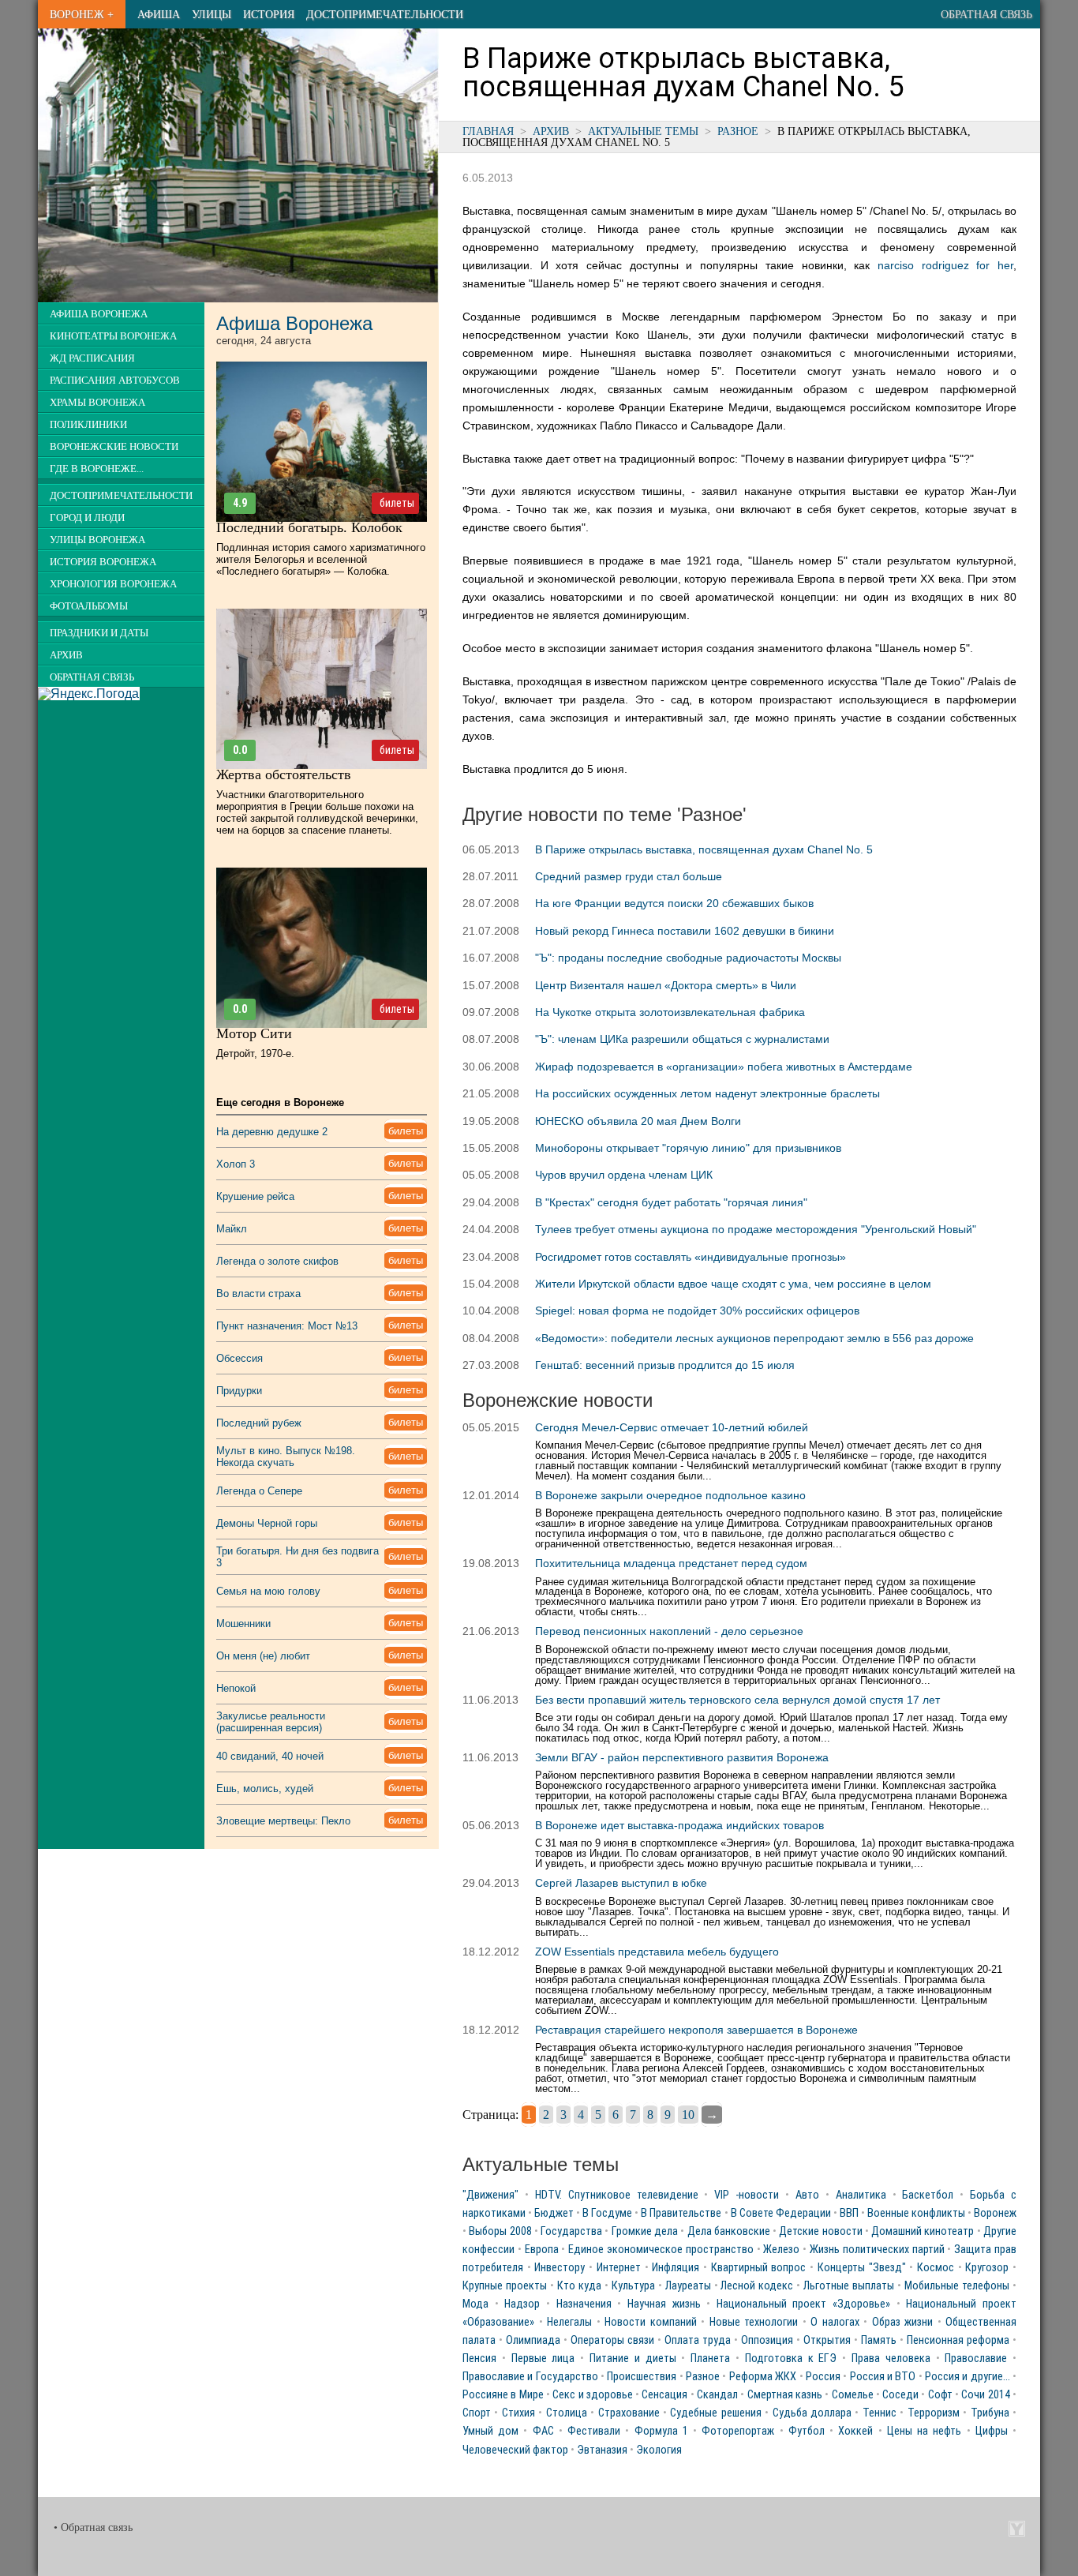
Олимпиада (533, 2340)
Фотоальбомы (89, 606)
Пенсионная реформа (958, 2340)
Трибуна (990, 2413)
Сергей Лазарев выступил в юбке (621, 1883)
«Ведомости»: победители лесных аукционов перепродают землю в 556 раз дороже (754, 1338)
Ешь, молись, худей (265, 1789)
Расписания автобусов (115, 381)
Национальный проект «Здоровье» (803, 2304)
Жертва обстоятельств (284, 774)
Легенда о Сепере (259, 1491)
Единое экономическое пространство (661, 2250)
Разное (738, 131)
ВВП (849, 2213)
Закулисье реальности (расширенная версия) (271, 1722)
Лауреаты (688, 2286)
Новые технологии (754, 2322)
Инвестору (560, 2268)
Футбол (807, 2431)
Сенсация (664, 2395)
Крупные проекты (505, 2286)
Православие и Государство (530, 2377)
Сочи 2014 (985, 2395)
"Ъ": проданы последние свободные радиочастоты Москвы (688, 958)
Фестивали (594, 2431)
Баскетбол (928, 2195)
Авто (807, 2195)
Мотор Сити (254, 1033)
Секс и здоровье (593, 2395)
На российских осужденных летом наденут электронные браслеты (707, 1093)
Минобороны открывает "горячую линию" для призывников (688, 1148)
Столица (567, 2413)
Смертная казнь (785, 2395)
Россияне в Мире (503, 2395)
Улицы (211, 14)
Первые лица (543, 2359)
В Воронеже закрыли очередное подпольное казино (670, 1495)
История (269, 14)
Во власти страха (258, 1294)
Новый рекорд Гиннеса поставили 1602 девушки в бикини (685, 931)
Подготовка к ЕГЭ (791, 2359)
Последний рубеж (259, 1423)
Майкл (232, 1229)
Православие (976, 2359)
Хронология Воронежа (113, 584)
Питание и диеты (633, 2359)
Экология (659, 2450)
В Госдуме (607, 2213)
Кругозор (987, 2268)
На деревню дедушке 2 (272, 1132)
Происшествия (642, 2377)
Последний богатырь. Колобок (309, 527)
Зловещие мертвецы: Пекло (283, 1821)
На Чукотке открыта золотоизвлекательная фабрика (670, 1012)
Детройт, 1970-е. (255, 1054)
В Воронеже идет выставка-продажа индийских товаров (679, 1825)
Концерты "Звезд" (862, 2268)
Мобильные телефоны (957, 2286)
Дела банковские (729, 2231)
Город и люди (87, 518)
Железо (781, 2250)
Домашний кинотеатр (923, 2231)
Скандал (717, 2395)
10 (688, 2115)
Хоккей (855, 2431)
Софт (940, 2395)
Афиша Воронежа (99, 314)
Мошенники (243, 1624)
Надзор (522, 2304)
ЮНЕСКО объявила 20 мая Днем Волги (638, 1121)
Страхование (629, 2413)
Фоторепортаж (738, 2431)
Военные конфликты (916, 2213)
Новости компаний (651, 2322)
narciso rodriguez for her (945, 265)
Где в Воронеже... (97, 469)
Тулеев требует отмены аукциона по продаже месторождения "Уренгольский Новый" (756, 1229)
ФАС (543, 2431)
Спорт (477, 2413)
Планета (710, 2359)
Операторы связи (612, 2340)
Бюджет (554, 2213)
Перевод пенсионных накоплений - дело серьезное (669, 1631)
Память (879, 2340)
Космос (936, 2268)
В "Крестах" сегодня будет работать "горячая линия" (671, 1202)
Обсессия (240, 1358)
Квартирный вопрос (759, 2268)
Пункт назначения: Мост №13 (287, 1326)
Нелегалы (569, 2322)
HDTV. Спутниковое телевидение (617, 2195)
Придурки (239, 1391)
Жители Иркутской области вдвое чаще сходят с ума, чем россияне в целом (733, 1284)
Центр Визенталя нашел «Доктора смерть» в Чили (666, 985)
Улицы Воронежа (97, 540)
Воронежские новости (114, 447)
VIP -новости (747, 2195)
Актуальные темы (643, 131)
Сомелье (853, 2395)
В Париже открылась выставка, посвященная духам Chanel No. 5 (704, 849)
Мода (475, 2304)
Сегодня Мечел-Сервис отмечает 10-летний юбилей (672, 1427)
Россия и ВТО (883, 2377)
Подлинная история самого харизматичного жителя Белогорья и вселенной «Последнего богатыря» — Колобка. (321, 559)
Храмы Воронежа (97, 403)
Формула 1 (661, 2431)
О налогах (835, 2322)
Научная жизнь (664, 2304)
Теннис (880, 2413)
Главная (488, 131)
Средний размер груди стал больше (629, 876)
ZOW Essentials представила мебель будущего (657, 1952)
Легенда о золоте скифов (277, 1261)
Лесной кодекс (757, 2286)
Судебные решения (715, 2413)
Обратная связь (986, 14)
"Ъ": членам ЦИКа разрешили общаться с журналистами (682, 1039)
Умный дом (490, 2431)
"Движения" (490, 2195)
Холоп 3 (236, 1164)
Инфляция (676, 2268)
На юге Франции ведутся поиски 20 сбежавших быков (674, 903)
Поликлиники (88, 425)
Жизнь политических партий (877, 2250)
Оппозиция (767, 2340)
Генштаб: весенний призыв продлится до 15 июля (665, 1365)
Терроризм (934, 2413)
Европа (542, 2250)
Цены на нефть (924, 2431)
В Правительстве (681, 2213)
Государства (571, 2231)
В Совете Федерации (781, 2213)
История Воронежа (103, 562)
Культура (633, 2286)
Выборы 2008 (500, 2231)
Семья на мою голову (268, 1591)
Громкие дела (645, 2231)
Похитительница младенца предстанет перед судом (671, 1563)
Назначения (584, 2304)
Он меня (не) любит (263, 1656)
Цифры (992, 2431)
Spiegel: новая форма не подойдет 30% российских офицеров (697, 1310)
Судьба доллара (812, 2413)
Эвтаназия (602, 2450)
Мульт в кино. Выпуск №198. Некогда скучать (286, 1457)
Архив (551, 131)
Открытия (827, 2340)
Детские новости (820, 2231)
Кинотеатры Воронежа (113, 336)
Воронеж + (82, 14)
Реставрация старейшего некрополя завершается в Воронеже (696, 2030)
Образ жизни (903, 2322)
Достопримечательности (385, 14)
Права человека (891, 2359)
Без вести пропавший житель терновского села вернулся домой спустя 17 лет (737, 1700)
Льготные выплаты (849, 2286)
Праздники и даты (99, 633)
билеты (397, 503)
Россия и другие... (968, 2377)
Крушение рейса (255, 1196)
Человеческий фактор (515, 2450)
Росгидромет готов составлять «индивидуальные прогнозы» (691, 1257)
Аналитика (861, 2195)
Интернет (619, 2268)
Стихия (518, 2413)
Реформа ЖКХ (763, 2377)
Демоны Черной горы (267, 1523)
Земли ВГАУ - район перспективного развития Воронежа (682, 1757)
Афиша (159, 14)
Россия (823, 2377)
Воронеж (995, 2213)
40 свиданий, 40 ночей (270, 1756)
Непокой (236, 1688)
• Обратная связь (93, 2527)
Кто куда (579, 2286)
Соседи (900, 2395)
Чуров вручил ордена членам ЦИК (624, 1175)
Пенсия (479, 2359)
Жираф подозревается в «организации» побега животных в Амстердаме (724, 1067)
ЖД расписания (92, 358)
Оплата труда (698, 2340)
